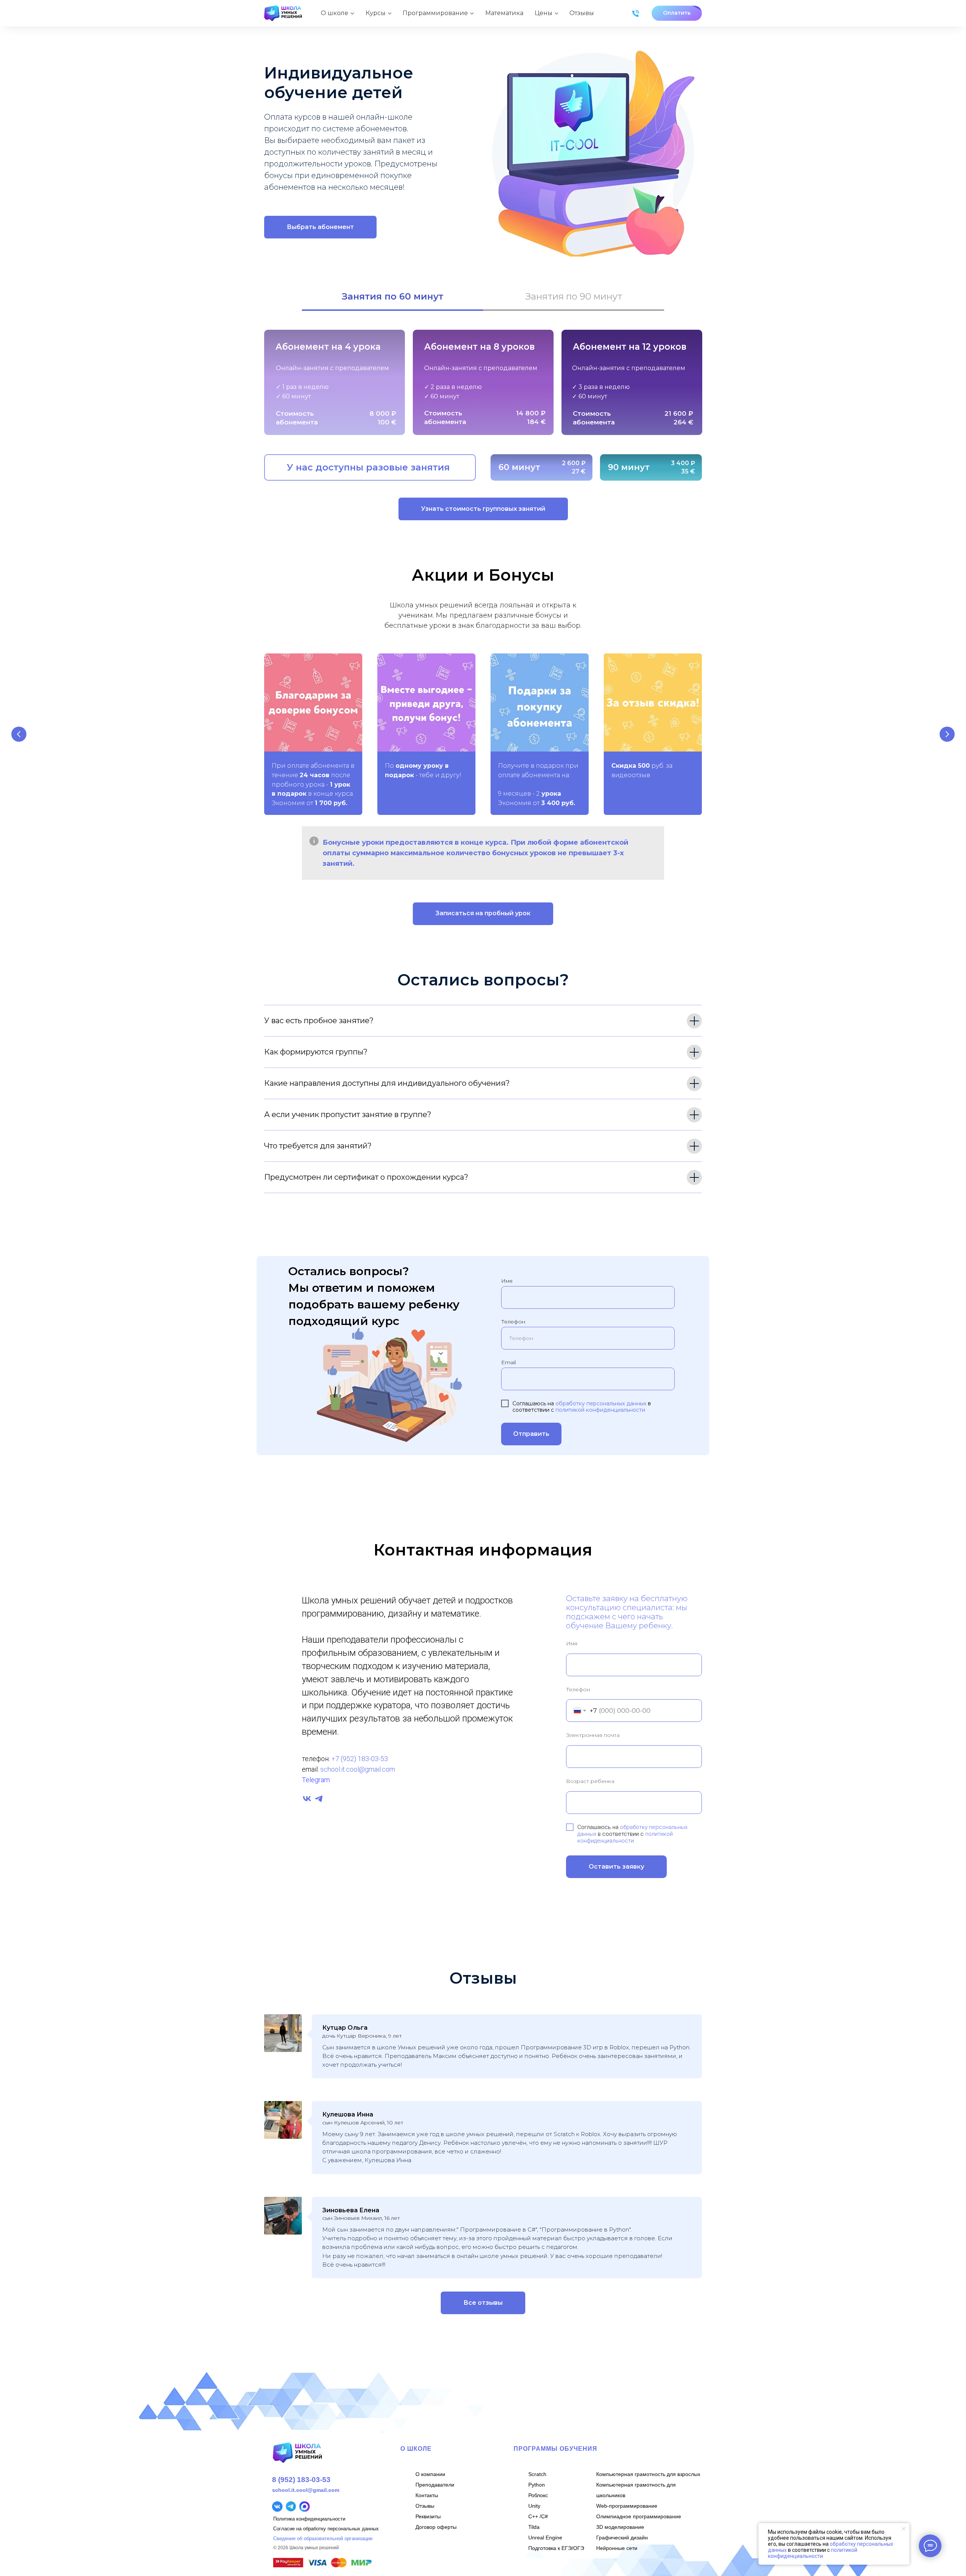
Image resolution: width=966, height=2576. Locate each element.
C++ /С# (538, 2516)
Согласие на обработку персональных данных (326, 2529)
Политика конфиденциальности (309, 2519)
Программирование (435, 13)
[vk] (307, 1799)
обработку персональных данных (601, 1403)
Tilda (534, 2527)
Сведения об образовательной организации (323, 2538)
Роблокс (538, 2495)
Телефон (513, 1322)
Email (508, 1362)
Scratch (537, 2474)
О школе (335, 13)
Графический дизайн (622, 2538)
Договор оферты (436, 2527)
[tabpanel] (483, 384)
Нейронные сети (617, 2548)
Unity (534, 2506)
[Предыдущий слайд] (19, 734)
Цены (544, 13)
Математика (504, 13)
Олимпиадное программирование (639, 2516)
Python (537, 2485)
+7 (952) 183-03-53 (360, 1759)
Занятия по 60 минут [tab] (393, 296)
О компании (430, 2474)
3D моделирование (620, 2527)
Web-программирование (627, 2506)
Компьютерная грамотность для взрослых (648, 2474)
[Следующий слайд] (947, 734)
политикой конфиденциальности (600, 1410)
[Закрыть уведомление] (904, 2529)
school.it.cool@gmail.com (358, 1769)
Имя (507, 1281)
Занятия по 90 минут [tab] (574, 296)
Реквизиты (428, 2516)
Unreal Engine (545, 2538)
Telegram (316, 1780)
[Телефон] (636, 13)
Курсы (376, 13)
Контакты (427, 2495)
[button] (677, 13)
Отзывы (582, 13)
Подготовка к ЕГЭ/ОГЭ (556, 2548)
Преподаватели (435, 2485)
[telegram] (319, 1799)
